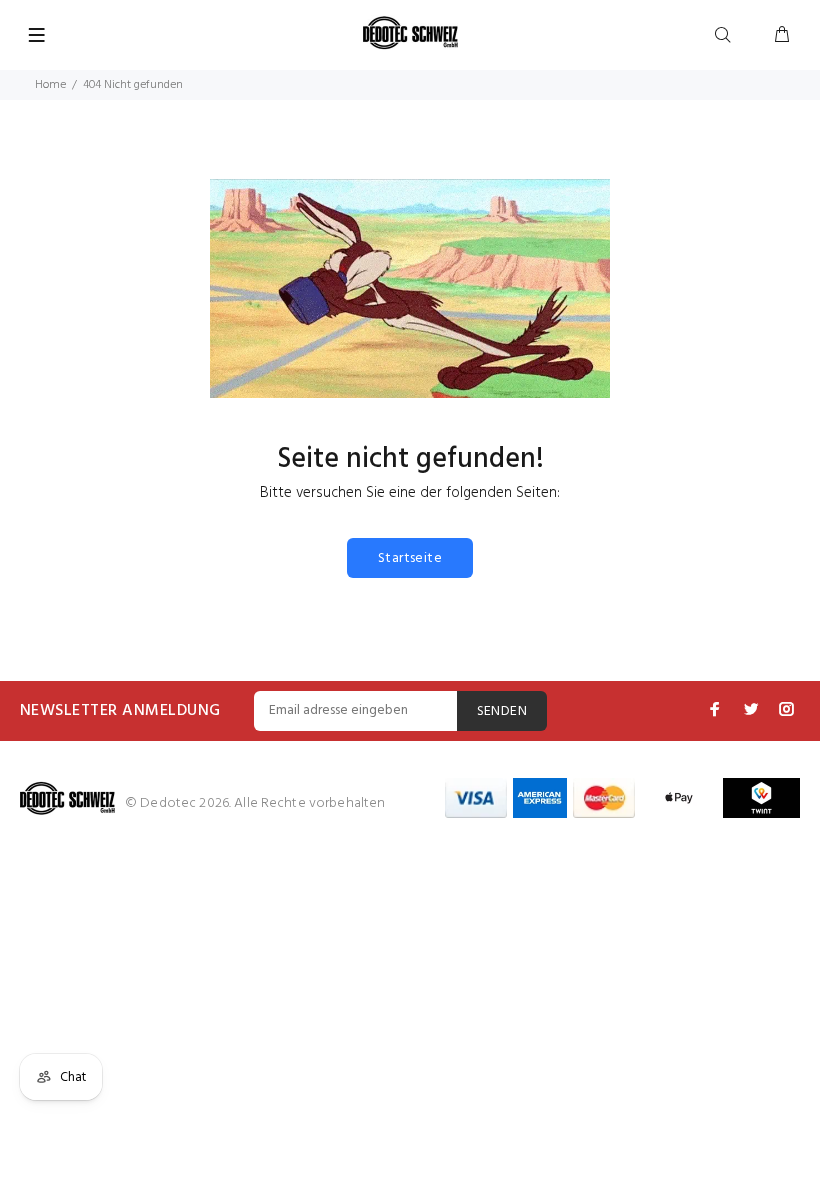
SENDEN (502, 711)
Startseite (410, 558)
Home (50, 85)
